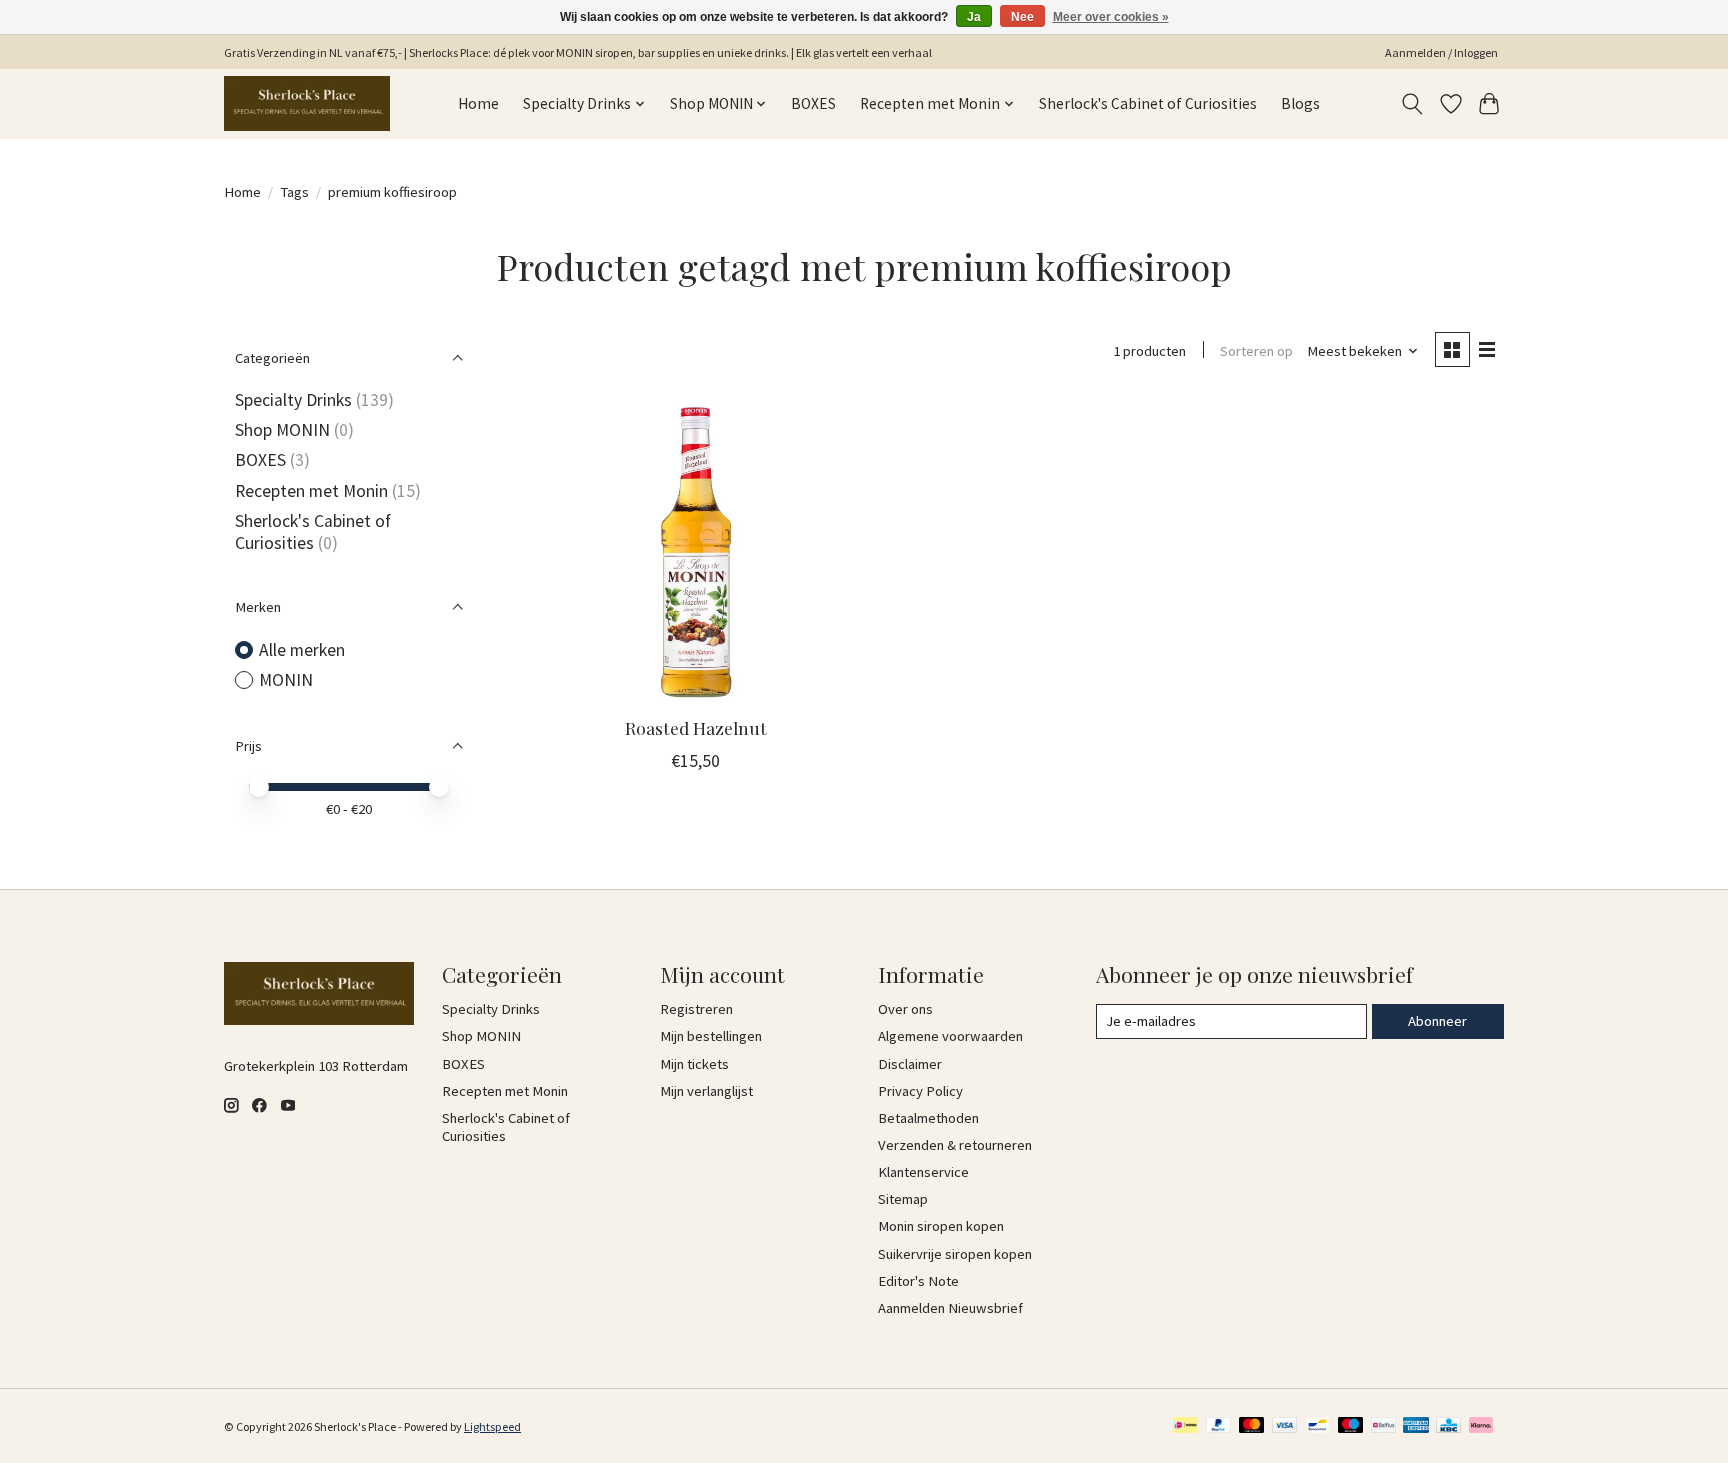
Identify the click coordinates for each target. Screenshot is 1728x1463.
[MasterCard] (1252, 1426)
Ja (974, 17)
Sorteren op (1256, 351)
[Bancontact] (1317, 1426)
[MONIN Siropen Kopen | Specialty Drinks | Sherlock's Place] (307, 103)
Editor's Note (918, 1281)
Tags (294, 192)
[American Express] (1416, 1426)
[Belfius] (1383, 1426)
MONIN (286, 680)
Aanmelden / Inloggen (1441, 52)
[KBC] (1448, 1426)
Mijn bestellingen (711, 1036)
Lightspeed (492, 1426)
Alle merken (302, 650)
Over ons (905, 1009)
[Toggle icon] (1412, 104)
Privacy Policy (920, 1091)
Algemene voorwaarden (950, 1036)
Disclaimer (910, 1064)
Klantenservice (923, 1172)
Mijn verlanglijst (706, 1091)
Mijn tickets (694, 1064)
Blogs (1300, 103)
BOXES (813, 103)
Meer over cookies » (1111, 17)
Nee (1022, 17)
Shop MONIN (282, 430)
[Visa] (1285, 1426)
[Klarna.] (1481, 1426)
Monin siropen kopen (941, 1226)
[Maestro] (1351, 1426)
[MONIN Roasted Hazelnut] (696, 550)
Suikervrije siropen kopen (955, 1254)
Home (478, 103)
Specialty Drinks (293, 400)
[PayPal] (1219, 1426)
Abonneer (1437, 1021)
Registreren (696, 1009)
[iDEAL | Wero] (1185, 1426)
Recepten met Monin (311, 491)
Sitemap (903, 1199)
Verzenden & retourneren (955, 1145)
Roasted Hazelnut (696, 727)
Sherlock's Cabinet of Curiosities (1148, 103)
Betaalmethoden (928, 1118)
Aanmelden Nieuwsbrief (950, 1308)
